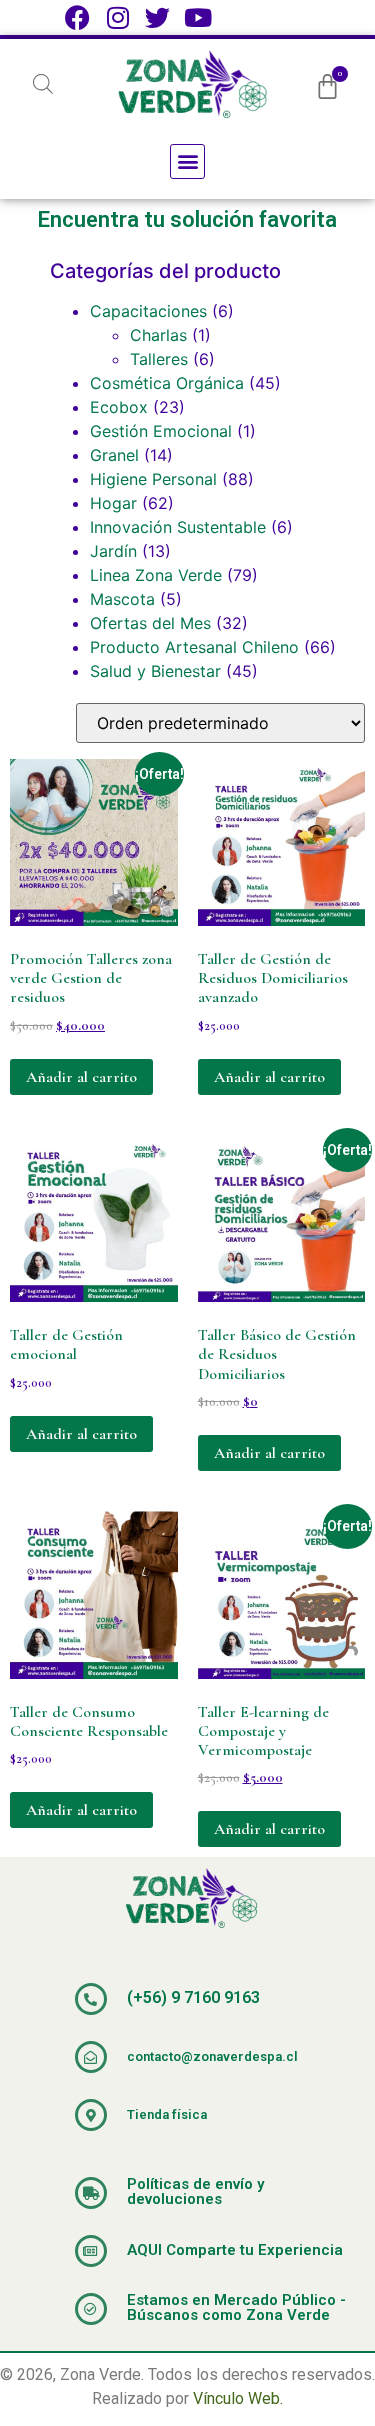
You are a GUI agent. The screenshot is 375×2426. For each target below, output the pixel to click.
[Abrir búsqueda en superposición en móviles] (43, 83)
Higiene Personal (153, 479)
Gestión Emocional (161, 431)
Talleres (159, 359)
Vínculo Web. (238, 2398)
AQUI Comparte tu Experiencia (235, 2250)
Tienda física (167, 2114)
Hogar (113, 503)
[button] (187, 161)
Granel (114, 455)
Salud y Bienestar (155, 671)
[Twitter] (157, 17)
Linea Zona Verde (156, 575)
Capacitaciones (148, 311)
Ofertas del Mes (150, 623)
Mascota (122, 599)
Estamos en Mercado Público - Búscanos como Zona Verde (236, 2307)
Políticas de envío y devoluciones (195, 2191)
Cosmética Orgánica (167, 383)
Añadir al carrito (81, 1077)
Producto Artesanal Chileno (194, 647)
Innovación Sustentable (178, 527)
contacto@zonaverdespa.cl (212, 2056)
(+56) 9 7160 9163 (193, 1997)
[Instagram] (117, 17)
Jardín (113, 551)
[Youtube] (197, 17)
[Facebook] (77, 17)
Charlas (158, 335)
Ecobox (119, 407)
